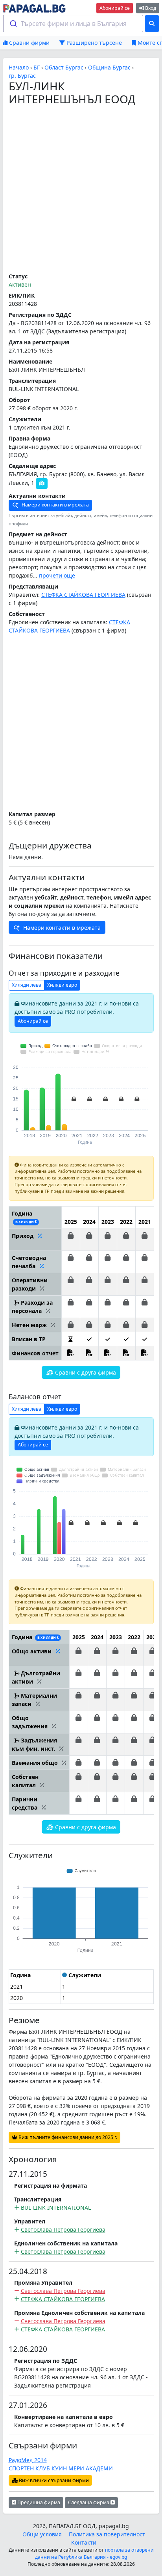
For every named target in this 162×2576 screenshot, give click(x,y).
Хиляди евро (62, 985)
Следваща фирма (89, 2502)
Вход (150, 8)
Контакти (84, 2542)
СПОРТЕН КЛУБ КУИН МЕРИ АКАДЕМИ (61, 2468)
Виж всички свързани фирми (53, 2480)
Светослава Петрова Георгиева (63, 2230)
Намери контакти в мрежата (55, 505)
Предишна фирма (38, 2502)
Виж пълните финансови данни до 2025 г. (67, 2137)
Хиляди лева (27, 985)
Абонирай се (115, 8)
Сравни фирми (29, 43)
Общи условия (42, 2534)
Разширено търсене (93, 43)
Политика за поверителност (107, 2534)
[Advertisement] (81, 190)
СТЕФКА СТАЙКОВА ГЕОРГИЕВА (83, 595)
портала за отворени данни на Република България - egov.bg (94, 2553)
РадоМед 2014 (28, 2460)
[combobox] (73, 24)
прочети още (57, 575)
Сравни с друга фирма (85, 1372)
